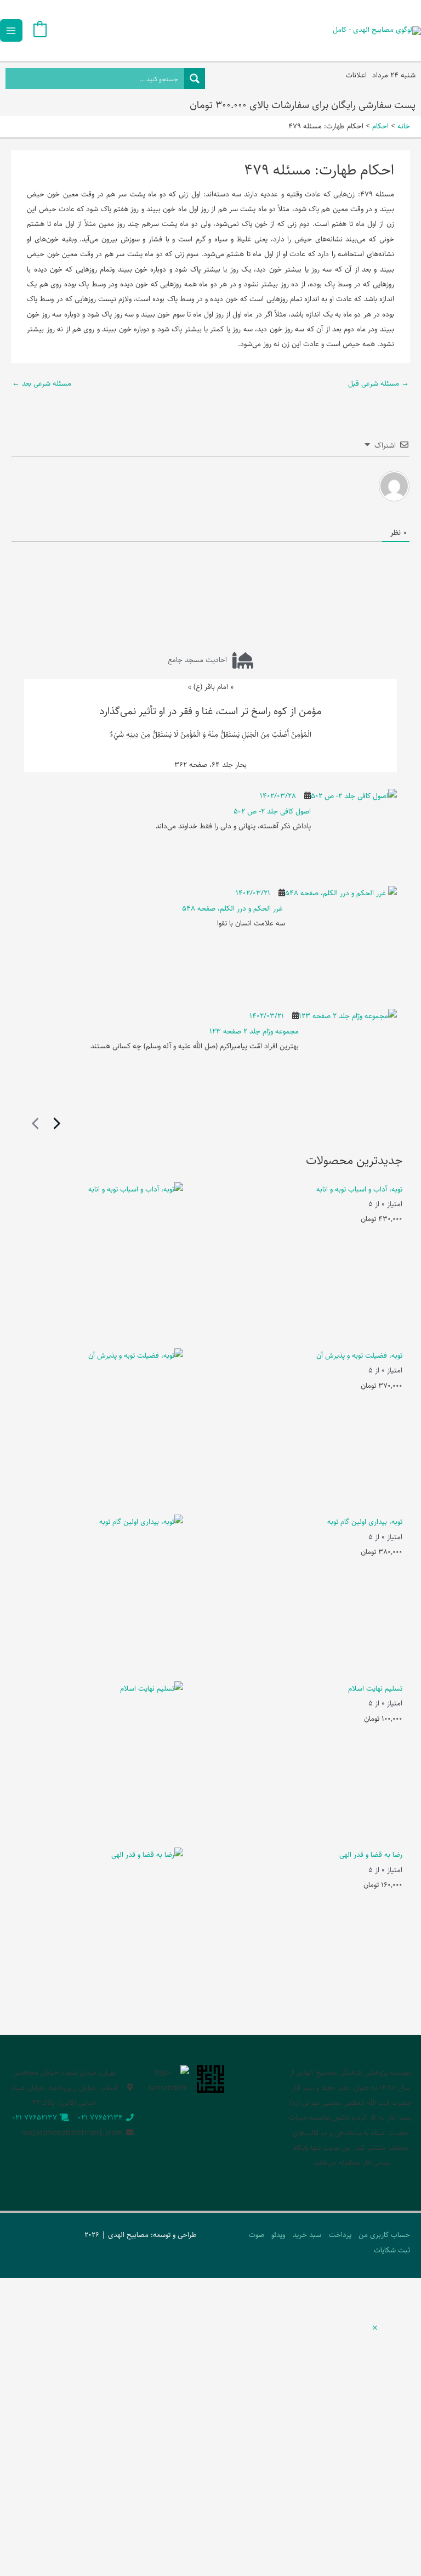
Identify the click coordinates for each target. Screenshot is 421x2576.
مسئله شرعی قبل (379, 383)
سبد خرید (307, 2235)
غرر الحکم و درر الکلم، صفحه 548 (234, 908)
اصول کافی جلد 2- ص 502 (272, 811)
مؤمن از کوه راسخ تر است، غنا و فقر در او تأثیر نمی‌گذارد (210, 711)
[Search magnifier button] (195, 78)
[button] (375, 2329)
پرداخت (340, 2235)
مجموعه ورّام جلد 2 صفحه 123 (254, 1031)
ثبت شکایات (392, 2250)
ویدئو (278, 2235)
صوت (257, 2235)
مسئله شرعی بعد (42, 383)
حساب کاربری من (384, 2235)
